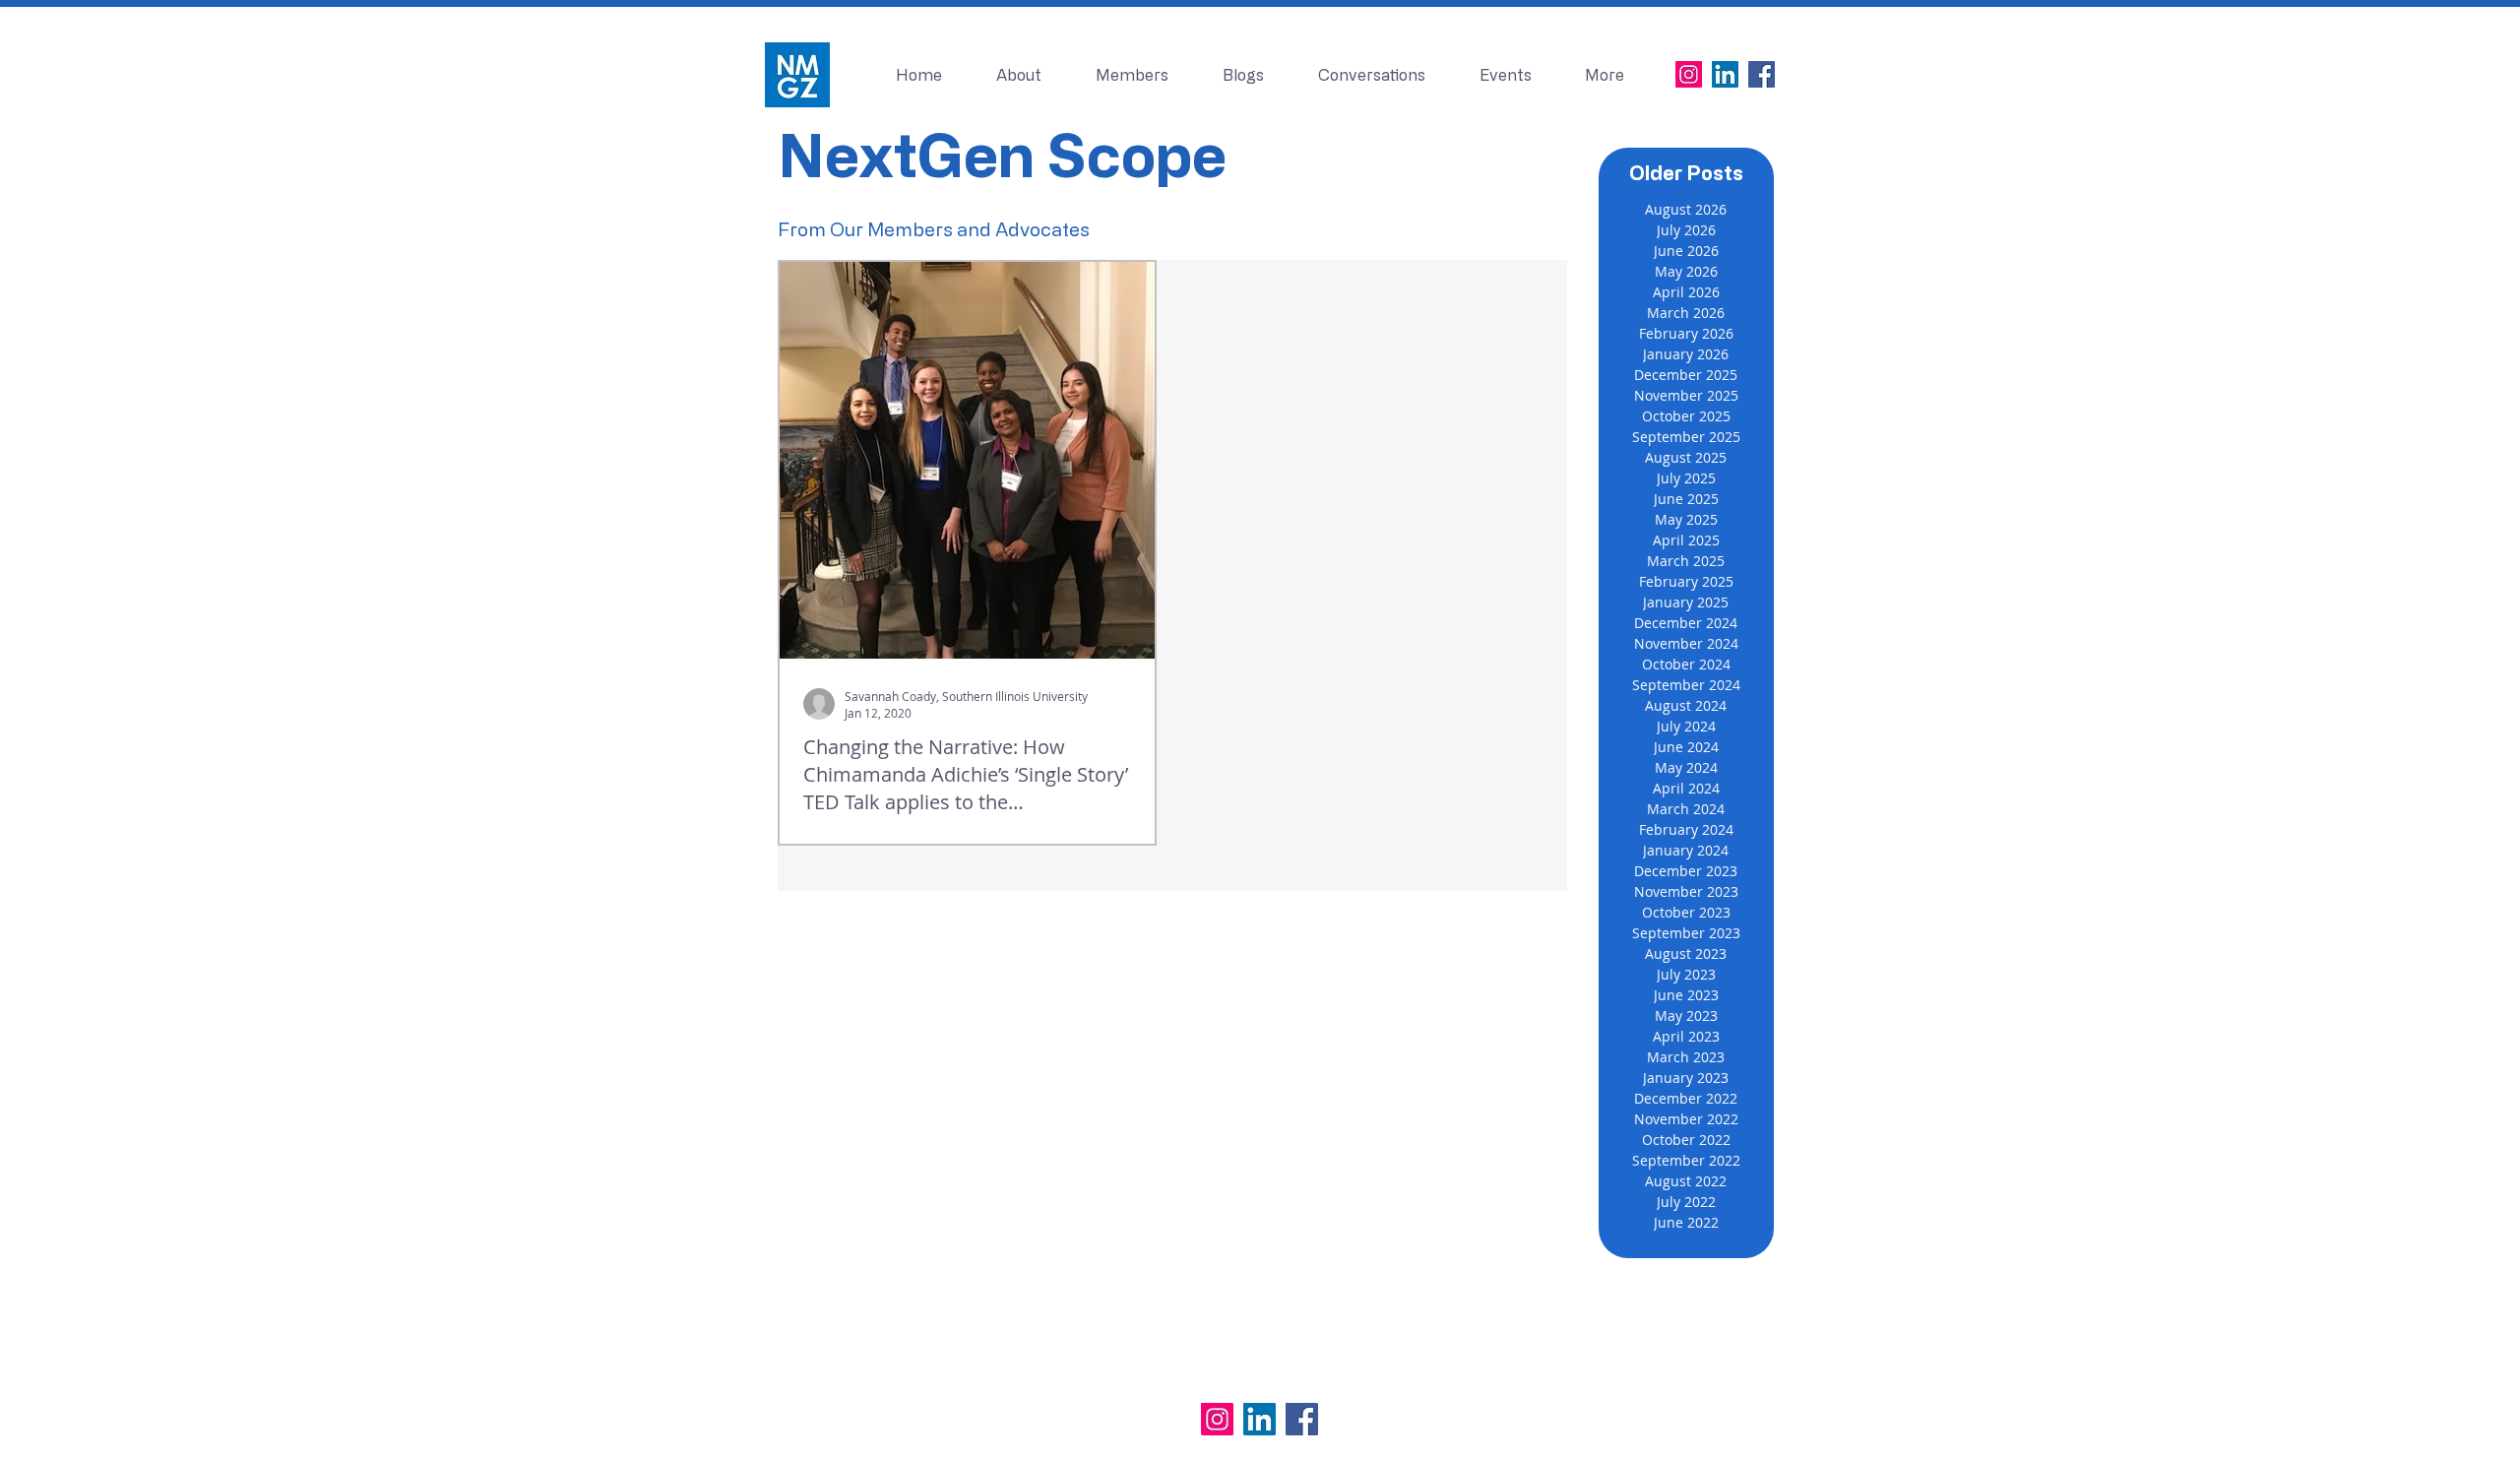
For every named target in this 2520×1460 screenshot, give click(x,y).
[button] (1505, 75)
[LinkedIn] (1725, 74)
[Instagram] (1689, 74)
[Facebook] (1762, 74)
